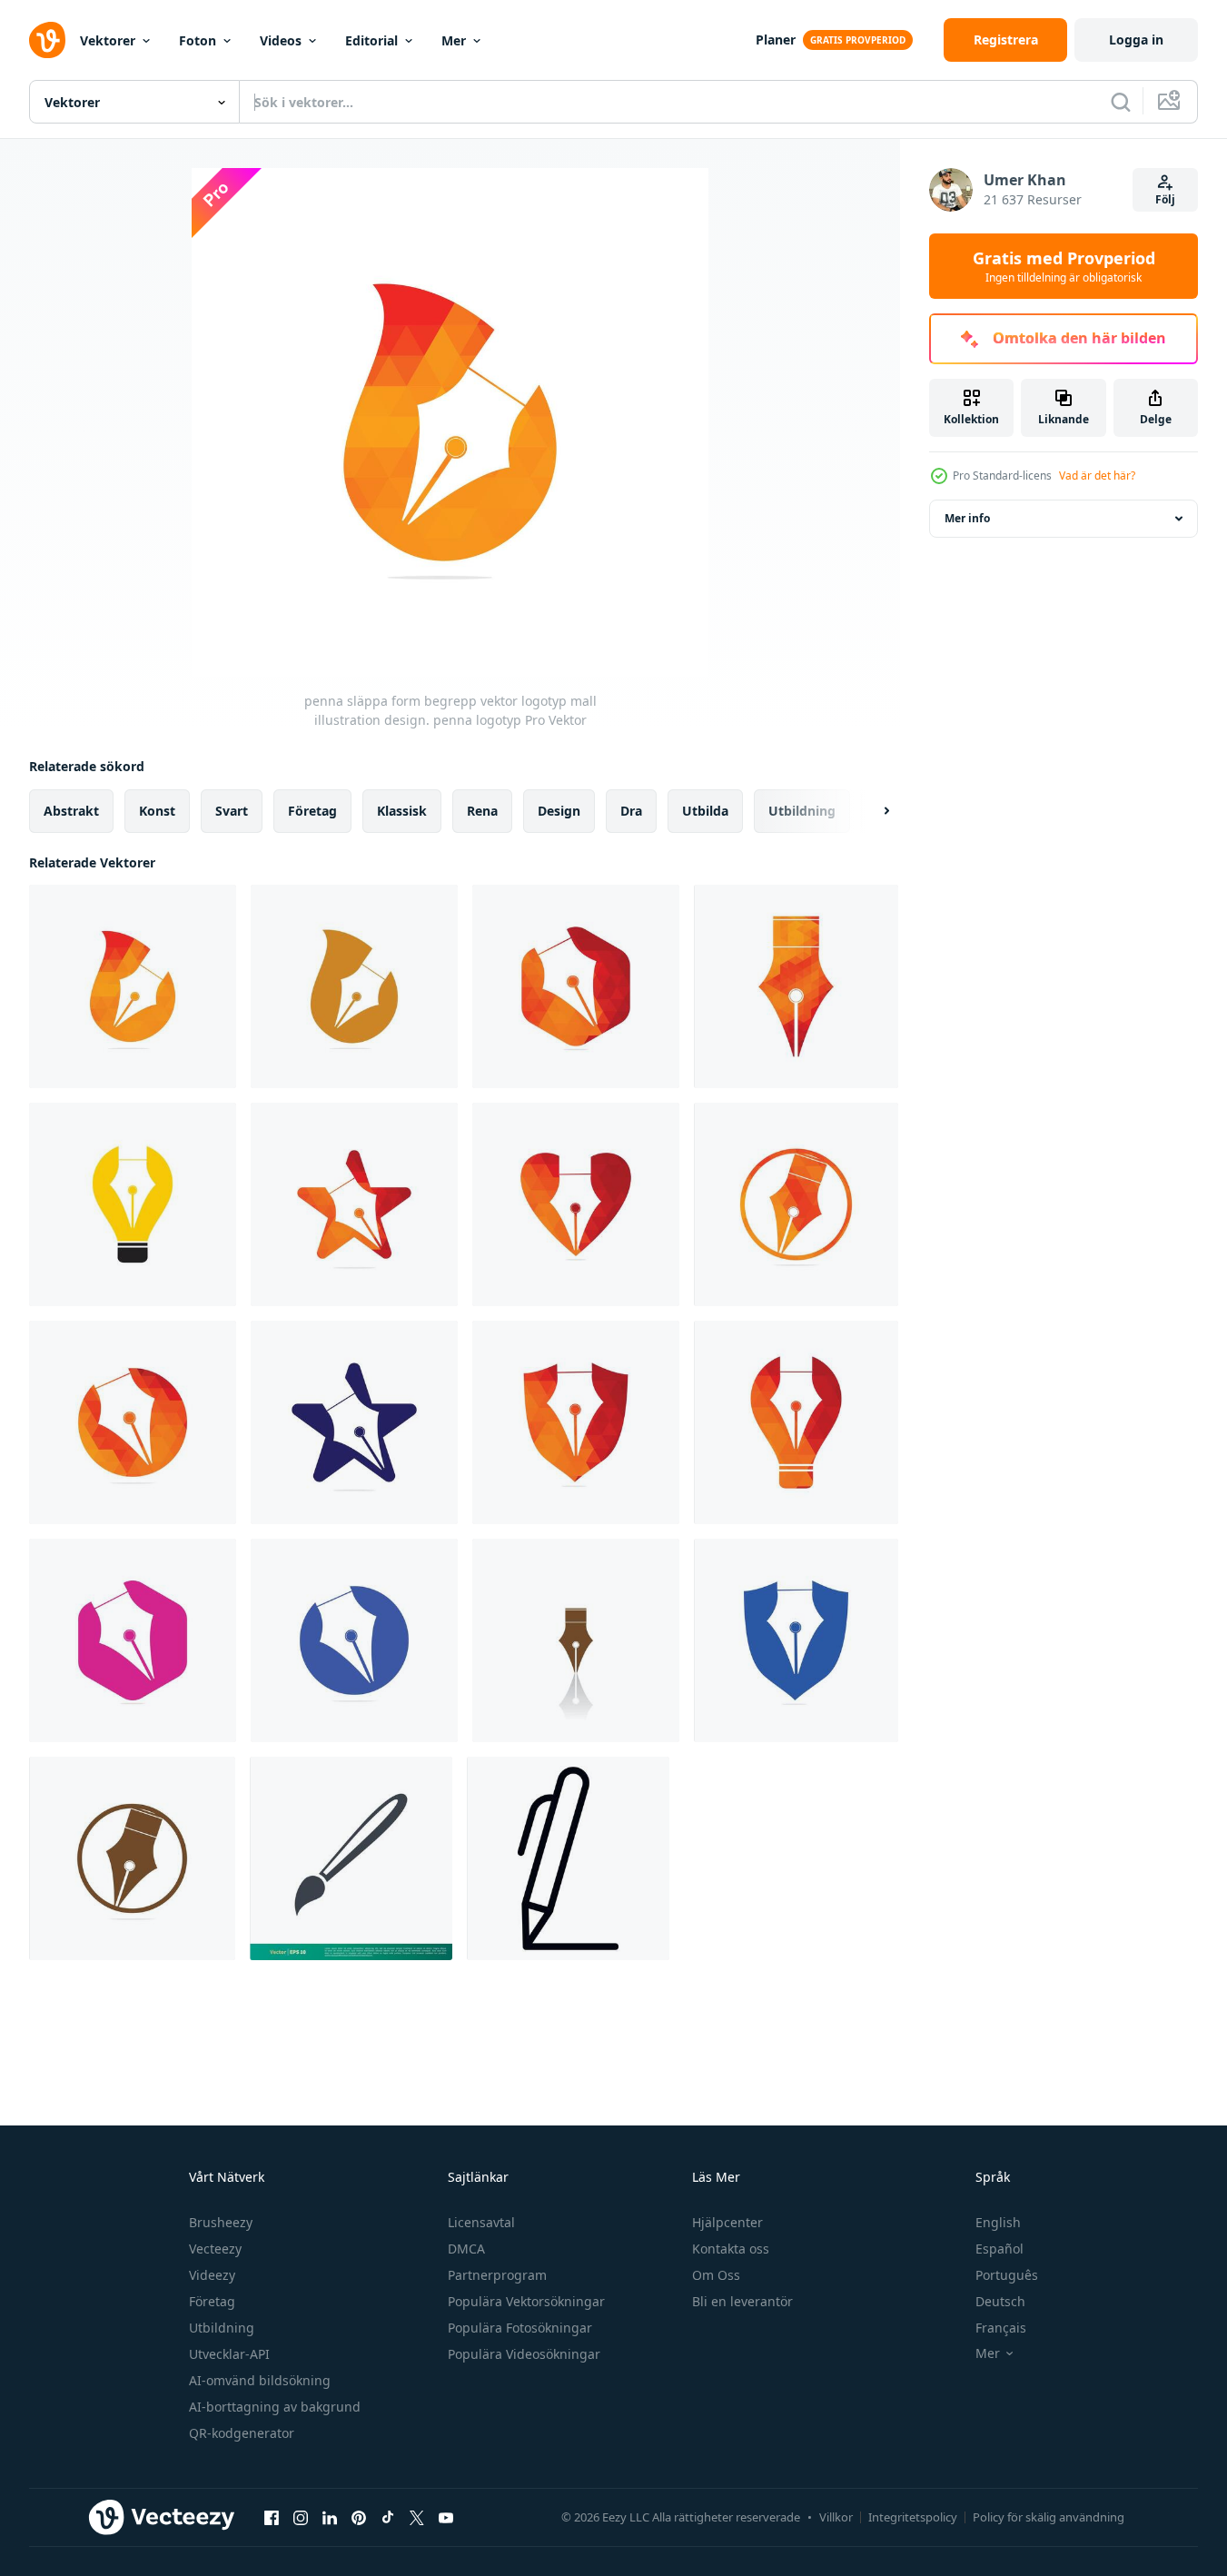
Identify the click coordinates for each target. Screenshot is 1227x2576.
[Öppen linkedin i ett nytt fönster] (330, 2517)
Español (999, 2249)
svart (232, 811)
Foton (198, 40)
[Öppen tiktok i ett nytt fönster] (388, 2517)
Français (1001, 2328)
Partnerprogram (497, 2275)
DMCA (466, 2249)
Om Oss (716, 2275)
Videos (281, 40)
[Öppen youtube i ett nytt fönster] (446, 2517)
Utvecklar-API (229, 2354)
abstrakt (71, 811)
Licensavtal (481, 2222)
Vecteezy (215, 2249)
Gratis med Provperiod (1064, 266)
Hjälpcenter (727, 2222)
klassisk (402, 811)
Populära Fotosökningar (520, 2328)
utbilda (705, 811)
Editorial (371, 40)
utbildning (802, 811)
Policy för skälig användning (1049, 2517)
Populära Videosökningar (524, 2354)
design (559, 811)
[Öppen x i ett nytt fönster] (417, 2517)
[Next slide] (871, 811)
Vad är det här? (1097, 476)
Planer (776, 40)
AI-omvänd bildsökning (260, 2380)
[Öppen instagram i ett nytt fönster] (301, 2517)
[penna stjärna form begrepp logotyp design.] (354, 1204)
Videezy (212, 2275)
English (998, 2222)
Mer (454, 40)
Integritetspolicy (913, 2517)
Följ (1165, 199)
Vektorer (108, 40)
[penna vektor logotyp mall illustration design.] (576, 986)
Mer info (967, 518)
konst (157, 811)
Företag (212, 2301)
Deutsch (1000, 2301)
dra (631, 811)
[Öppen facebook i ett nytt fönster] (272, 2517)
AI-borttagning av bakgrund (275, 2407)
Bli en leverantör (742, 2301)
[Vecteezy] (47, 40)
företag (312, 811)
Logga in (1136, 40)
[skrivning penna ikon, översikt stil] (568, 1858)
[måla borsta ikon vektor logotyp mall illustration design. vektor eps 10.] (351, 1858)
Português (1007, 2275)
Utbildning (222, 2328)
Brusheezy (221, 2222)
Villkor (836, 2517)
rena (482, 811)
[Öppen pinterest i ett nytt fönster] (359, 2517)
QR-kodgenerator (242, 2433)
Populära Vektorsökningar (526, 2301)
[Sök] (1121, 102)
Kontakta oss (731, 2249)
